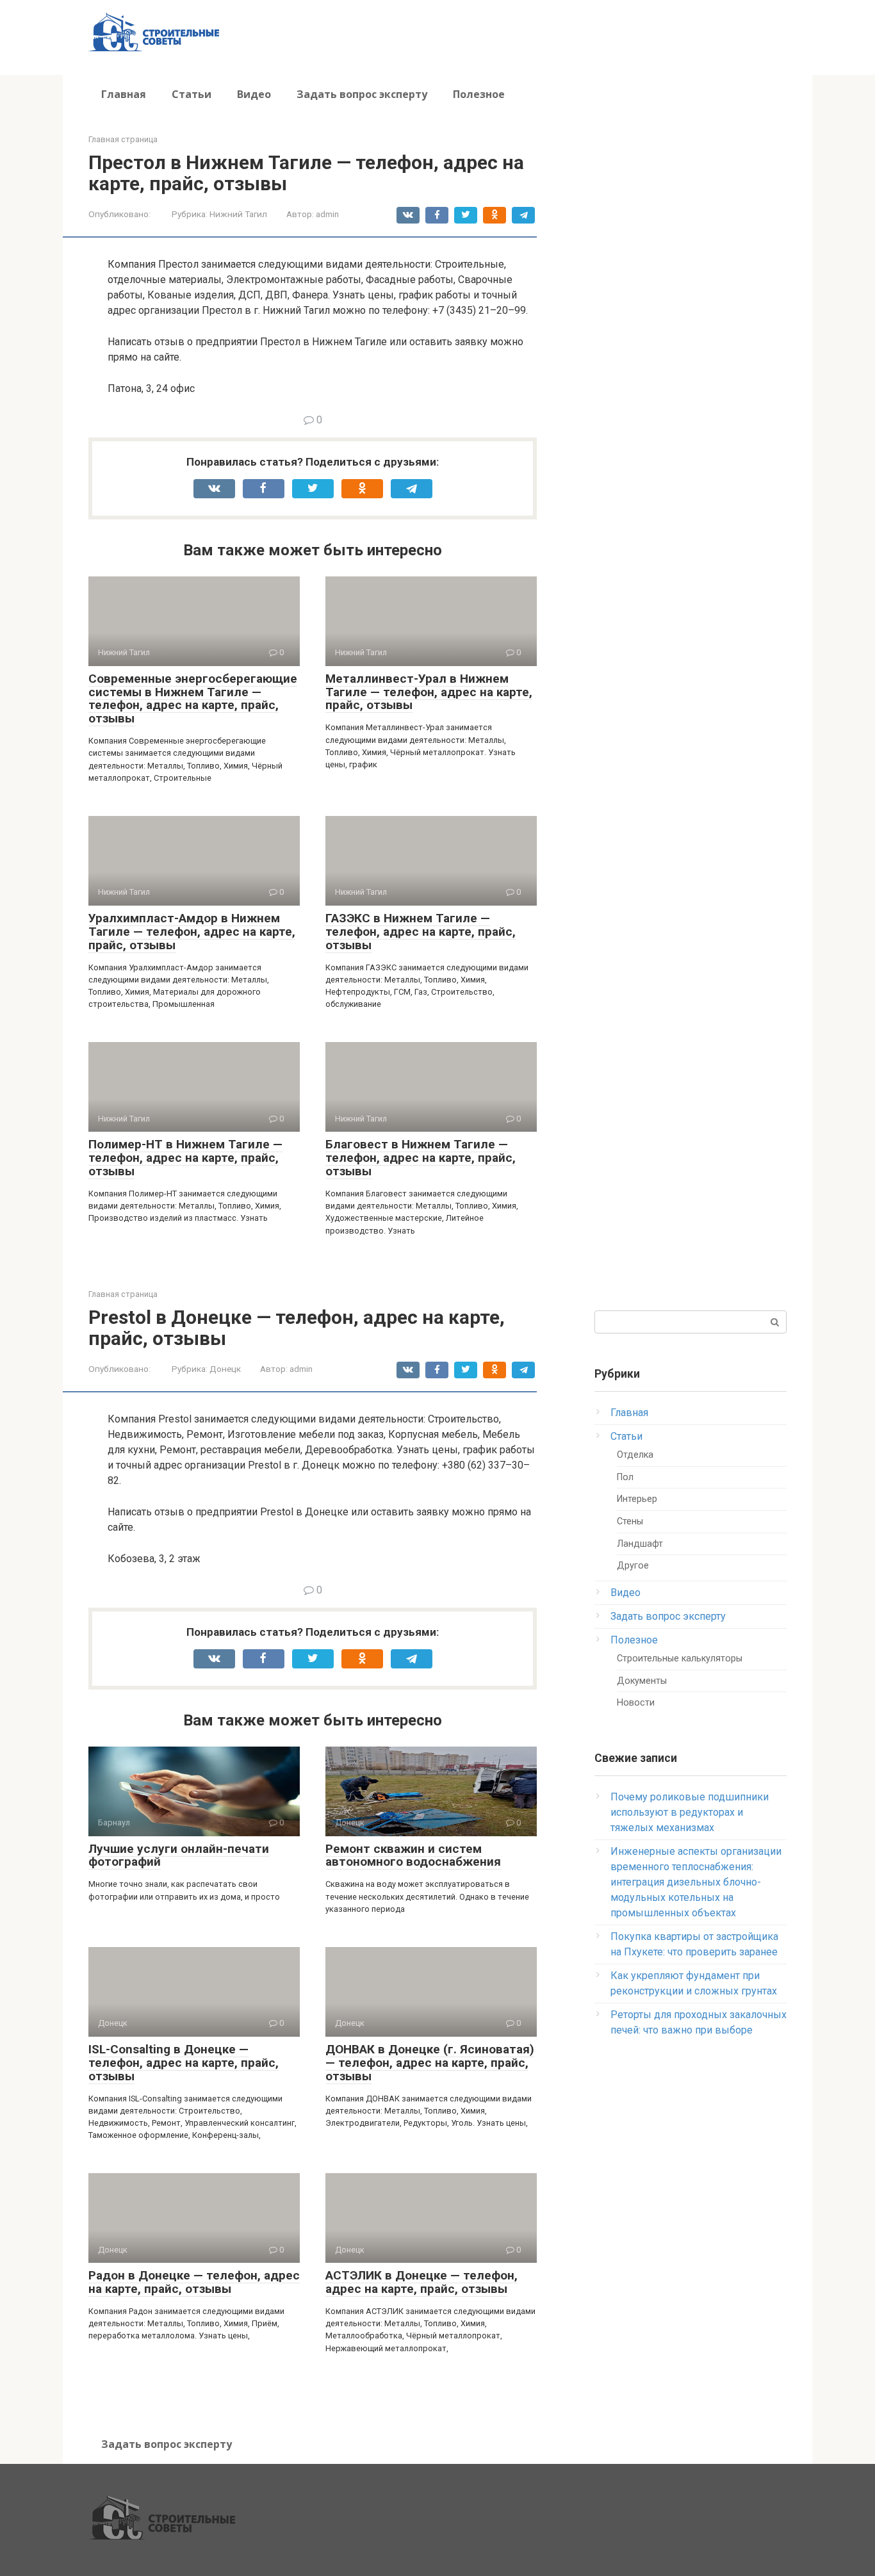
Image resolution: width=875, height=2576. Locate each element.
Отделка (635, 1455)
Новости (636, 1703)
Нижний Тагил (238, 214)
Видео (254, 94)
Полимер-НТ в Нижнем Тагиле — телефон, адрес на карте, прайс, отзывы (185, 1158)
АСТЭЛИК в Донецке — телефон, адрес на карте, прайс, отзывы (421, 2282)
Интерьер (637, 1499)
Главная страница (123, 139)
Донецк (225, 1369)
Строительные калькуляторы (680, 1659)
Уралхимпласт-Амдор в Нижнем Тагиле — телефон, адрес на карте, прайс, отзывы (192, 932)
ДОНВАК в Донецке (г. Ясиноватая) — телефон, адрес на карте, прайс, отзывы (430, 2063)
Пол (625, 1477)
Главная (124, 94)
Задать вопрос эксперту (362, 94)
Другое (633, 1566)
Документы (642, 1681)
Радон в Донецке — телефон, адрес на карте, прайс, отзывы (194, 2282)
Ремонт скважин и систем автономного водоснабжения (413, 1855)
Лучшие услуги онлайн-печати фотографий (179, 1855)
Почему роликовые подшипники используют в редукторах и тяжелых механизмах (690, 1812)
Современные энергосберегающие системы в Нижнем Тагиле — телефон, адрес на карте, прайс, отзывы (193, 699)
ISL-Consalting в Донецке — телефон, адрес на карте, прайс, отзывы (184, 2063)
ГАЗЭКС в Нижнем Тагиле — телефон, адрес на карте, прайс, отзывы (421, 932)
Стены (630, 1521)
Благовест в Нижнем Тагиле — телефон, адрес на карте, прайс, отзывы (421, 1158)
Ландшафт (640, 1544)
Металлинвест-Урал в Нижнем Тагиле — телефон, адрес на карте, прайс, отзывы (429, 692)
